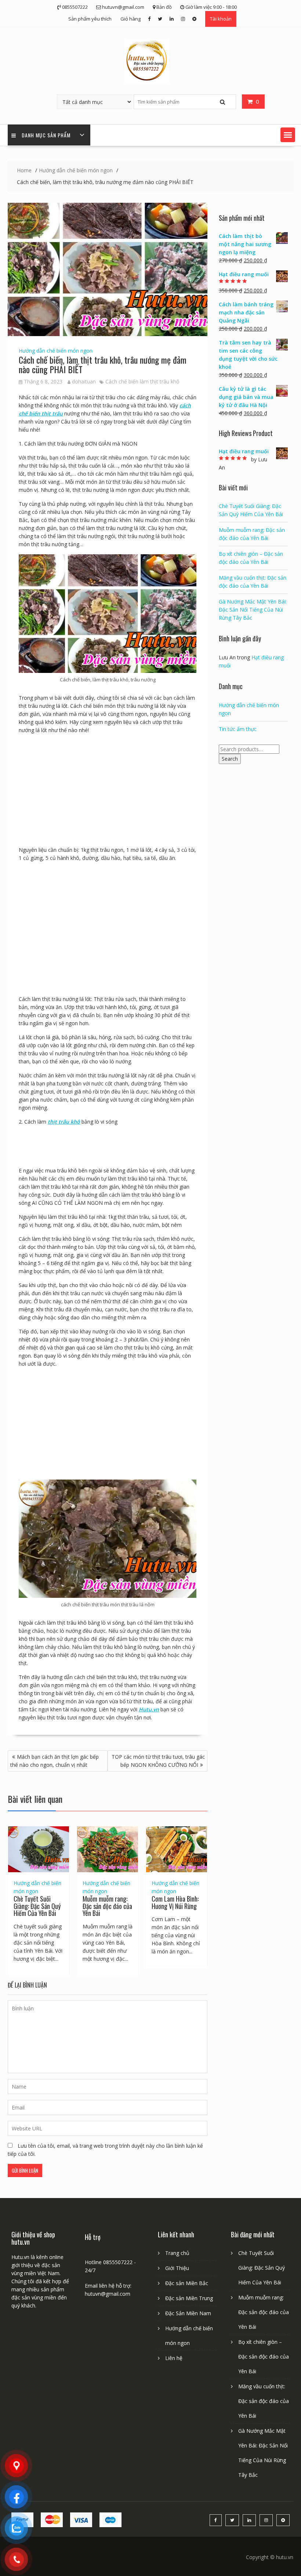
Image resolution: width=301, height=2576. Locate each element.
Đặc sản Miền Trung (189, 2298)
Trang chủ (177, 2253)
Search (230, 759)
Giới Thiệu (177, 2268)
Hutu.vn (149, 1709)
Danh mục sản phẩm (46, 135)
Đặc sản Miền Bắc (187, 2283)
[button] (288, 135)
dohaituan (84, 381)
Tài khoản (221, 19)
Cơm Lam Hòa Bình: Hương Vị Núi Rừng (175, 1902)
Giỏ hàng (130, 19)
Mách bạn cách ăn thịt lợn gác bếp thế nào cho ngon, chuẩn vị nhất (55, 1761)
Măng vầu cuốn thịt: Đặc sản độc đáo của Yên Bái (264, 2401)
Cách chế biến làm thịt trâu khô (142, 381)
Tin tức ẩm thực (238, 729)
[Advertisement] (108, 792)
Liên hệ (174, 2358)
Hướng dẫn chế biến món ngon (56, 351)
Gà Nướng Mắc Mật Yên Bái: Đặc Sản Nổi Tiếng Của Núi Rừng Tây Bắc (253, 610)
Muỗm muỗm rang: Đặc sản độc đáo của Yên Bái (107, 1906)
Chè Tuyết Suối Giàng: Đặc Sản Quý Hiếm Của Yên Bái (37, 1906)
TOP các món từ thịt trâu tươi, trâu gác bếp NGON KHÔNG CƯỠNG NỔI (158, 1761)
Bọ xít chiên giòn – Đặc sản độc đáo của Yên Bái (264, 2357)
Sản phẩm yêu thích (90, 19)
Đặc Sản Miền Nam (188, 2313)
